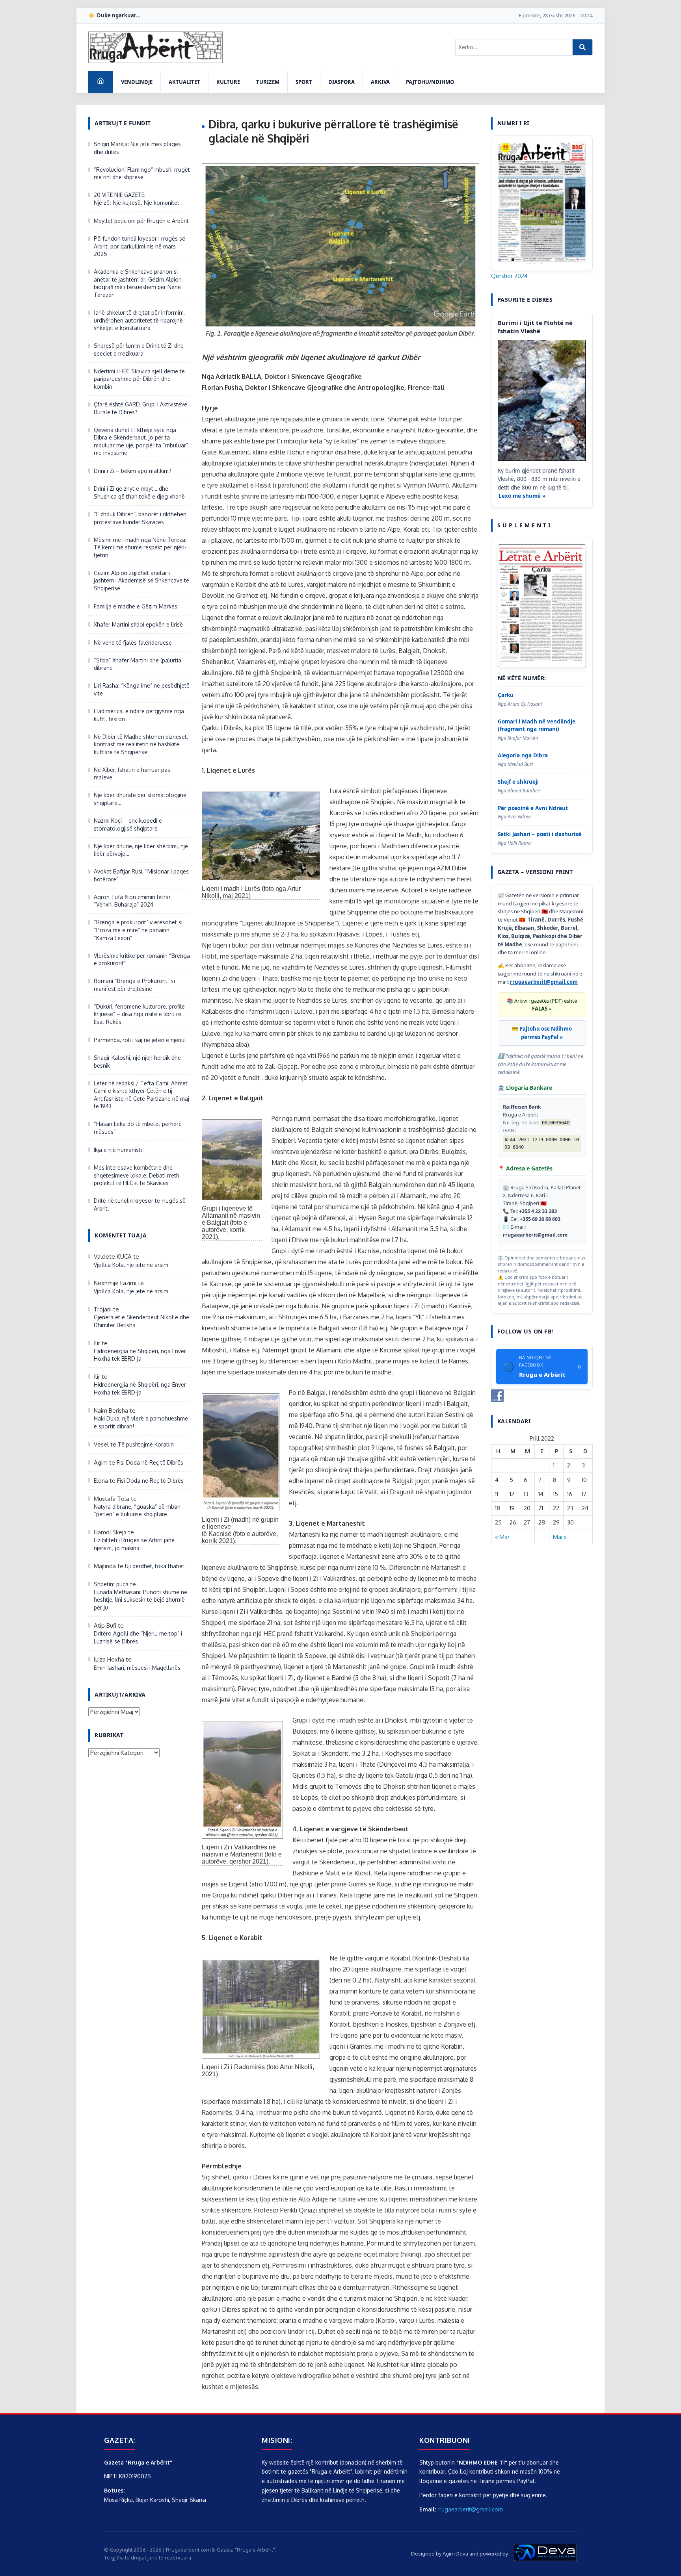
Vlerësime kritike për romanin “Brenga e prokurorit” (142, 960)
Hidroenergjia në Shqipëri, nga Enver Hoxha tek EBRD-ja (140, 1355)
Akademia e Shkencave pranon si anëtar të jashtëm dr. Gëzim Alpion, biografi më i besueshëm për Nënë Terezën (138, 283)
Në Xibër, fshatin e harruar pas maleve (132, 774)
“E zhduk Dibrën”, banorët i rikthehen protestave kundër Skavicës (140, 518)
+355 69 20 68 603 (540, 1219)
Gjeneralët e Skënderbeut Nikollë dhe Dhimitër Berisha (141, 1321)
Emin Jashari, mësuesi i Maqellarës (137, 1668)
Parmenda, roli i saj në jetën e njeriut (140, 1040)
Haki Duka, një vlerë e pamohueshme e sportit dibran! (141, 1422)
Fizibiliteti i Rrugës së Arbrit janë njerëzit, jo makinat (134, 1544)
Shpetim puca (111, 1584)
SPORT (304, 82)
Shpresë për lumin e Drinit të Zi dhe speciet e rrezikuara (139, 350)
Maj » (560, 1537)
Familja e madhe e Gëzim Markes (136, 606)
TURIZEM (268, 82)
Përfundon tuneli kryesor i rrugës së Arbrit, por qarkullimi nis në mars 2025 (140, 246)
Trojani (103, 1309)
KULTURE (228, 82)
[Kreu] (100, 82)
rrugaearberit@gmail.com (544, 982)
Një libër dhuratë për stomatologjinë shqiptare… (140, 799)
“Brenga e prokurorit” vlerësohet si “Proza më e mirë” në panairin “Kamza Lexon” (138, 930)
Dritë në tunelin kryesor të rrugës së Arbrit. (140, 1205)
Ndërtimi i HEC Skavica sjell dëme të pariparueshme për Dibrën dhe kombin (139, 379)
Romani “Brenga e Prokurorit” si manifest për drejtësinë (134, 985)
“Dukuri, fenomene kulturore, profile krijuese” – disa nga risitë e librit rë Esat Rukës (139, 1014)
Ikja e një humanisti (118, 1150)
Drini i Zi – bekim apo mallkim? (133, 471)
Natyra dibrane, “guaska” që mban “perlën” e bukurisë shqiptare (137, 1511)
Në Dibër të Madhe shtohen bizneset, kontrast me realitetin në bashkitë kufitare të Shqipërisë (141, 744)
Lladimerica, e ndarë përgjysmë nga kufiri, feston (139, 715)
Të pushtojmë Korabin (146, 1444)
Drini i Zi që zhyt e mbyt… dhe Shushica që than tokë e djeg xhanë (139, 492)
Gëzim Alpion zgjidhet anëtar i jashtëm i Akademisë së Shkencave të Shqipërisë (141, 580)
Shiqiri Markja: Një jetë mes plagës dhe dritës (137, 148)
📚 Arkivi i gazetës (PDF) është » (542, 1005)
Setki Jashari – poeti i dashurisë (540, 834)
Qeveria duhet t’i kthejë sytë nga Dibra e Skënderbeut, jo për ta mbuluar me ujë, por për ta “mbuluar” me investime (141, 441)
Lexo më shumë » (522, 496)
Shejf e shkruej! (518, 782)
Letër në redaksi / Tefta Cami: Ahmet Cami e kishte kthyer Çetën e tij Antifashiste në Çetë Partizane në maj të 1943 (141, 1095)
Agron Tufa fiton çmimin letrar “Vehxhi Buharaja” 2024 (132, 901)
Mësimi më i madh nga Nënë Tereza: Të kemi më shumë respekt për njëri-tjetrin (140, 547)
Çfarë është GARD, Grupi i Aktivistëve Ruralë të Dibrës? (140, 408)
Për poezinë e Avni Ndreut (533, 808)
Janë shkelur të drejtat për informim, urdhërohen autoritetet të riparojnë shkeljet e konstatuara (139, 320)
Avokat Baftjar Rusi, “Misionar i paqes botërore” (141, 875)
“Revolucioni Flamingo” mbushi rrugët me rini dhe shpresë (142, 173)
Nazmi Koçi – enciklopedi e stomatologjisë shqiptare (128, 824)
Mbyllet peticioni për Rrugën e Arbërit (141, 221)
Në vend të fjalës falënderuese (133, 643)
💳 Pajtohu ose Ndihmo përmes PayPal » (542, 1033)
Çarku (506, 695)
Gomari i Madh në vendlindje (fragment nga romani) (537, 725)
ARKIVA (380, 82)
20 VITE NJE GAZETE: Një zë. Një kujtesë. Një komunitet (137, 199)
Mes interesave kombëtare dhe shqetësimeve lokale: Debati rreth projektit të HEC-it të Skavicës (137, 1175)
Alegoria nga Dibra (523, 755)
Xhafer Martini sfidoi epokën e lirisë (138, 624)
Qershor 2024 (509, 276)
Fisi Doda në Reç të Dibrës (150, 1462)
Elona (101, 1481)
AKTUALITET (184, 82)
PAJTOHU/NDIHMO (430, 82)
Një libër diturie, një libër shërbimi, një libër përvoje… (141, 850)
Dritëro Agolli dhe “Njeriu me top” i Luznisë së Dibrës (138, 1637)
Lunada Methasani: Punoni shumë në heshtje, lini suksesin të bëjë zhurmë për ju (140, 1600)
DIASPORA (341, 82)
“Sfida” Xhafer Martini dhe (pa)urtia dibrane (138, 664)
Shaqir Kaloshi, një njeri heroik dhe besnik (137, 1062)
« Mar (502, 1537)
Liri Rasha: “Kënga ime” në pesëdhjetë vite (142, 689)
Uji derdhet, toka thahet (155, 1566)
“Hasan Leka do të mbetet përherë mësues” (138, 1128)
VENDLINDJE (137, 82)
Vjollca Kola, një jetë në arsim (131, 1265)
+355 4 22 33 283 (538, 1211)
